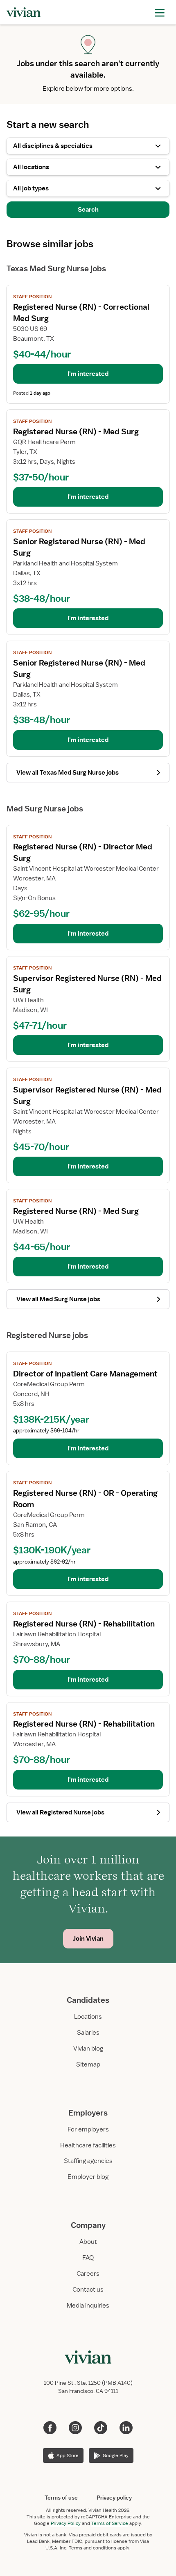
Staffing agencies (88, 2161)
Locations (88, 2017)
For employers (88, 2129)
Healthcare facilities (88, 2145)
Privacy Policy (66, 2523)
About (88, 2242)
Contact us (88, 2290)
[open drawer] (160, 12)
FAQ (88, 2258)
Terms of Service (110, 2523)
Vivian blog (88, 2049)
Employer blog (88, 2177)
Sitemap (88, 2064)
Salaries (88, 2033)
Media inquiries (88, 2306)
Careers (88, 2274)
